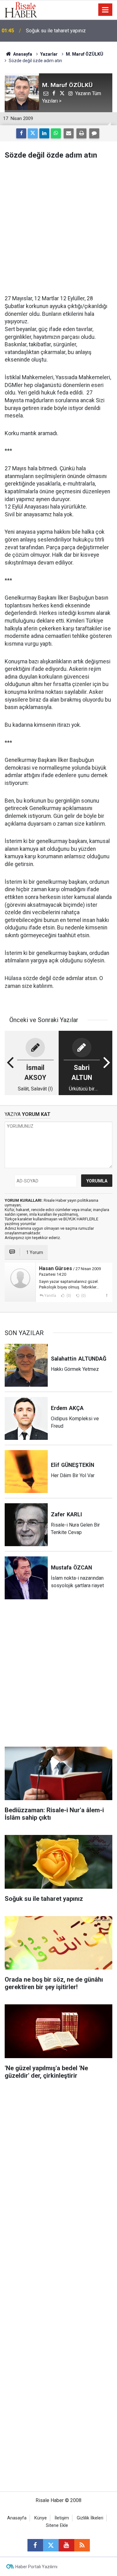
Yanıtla (50, 1296)
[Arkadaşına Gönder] (69, 133)
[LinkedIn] (44, 133)
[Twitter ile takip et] (51, 2545)
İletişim (62, 2518)
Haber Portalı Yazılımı (36, 2567)
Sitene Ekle (57, 2525)
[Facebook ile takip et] (35, 2545)
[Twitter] (33, 133)
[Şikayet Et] (107, 1295)
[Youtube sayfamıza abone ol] (66, 2545)
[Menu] (105, 10)
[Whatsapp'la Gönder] (56, 133)
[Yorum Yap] (94, 133)
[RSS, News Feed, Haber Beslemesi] (82, 2545)
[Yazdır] (81, 133)
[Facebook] (21, 133)
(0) (68, 1296)
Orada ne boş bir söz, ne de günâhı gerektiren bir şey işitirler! (63, 31)
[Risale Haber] (21, 9)
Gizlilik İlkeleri (90, 2518)
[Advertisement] (58, 227)
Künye (41, 2518)
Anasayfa (17, 2518)
